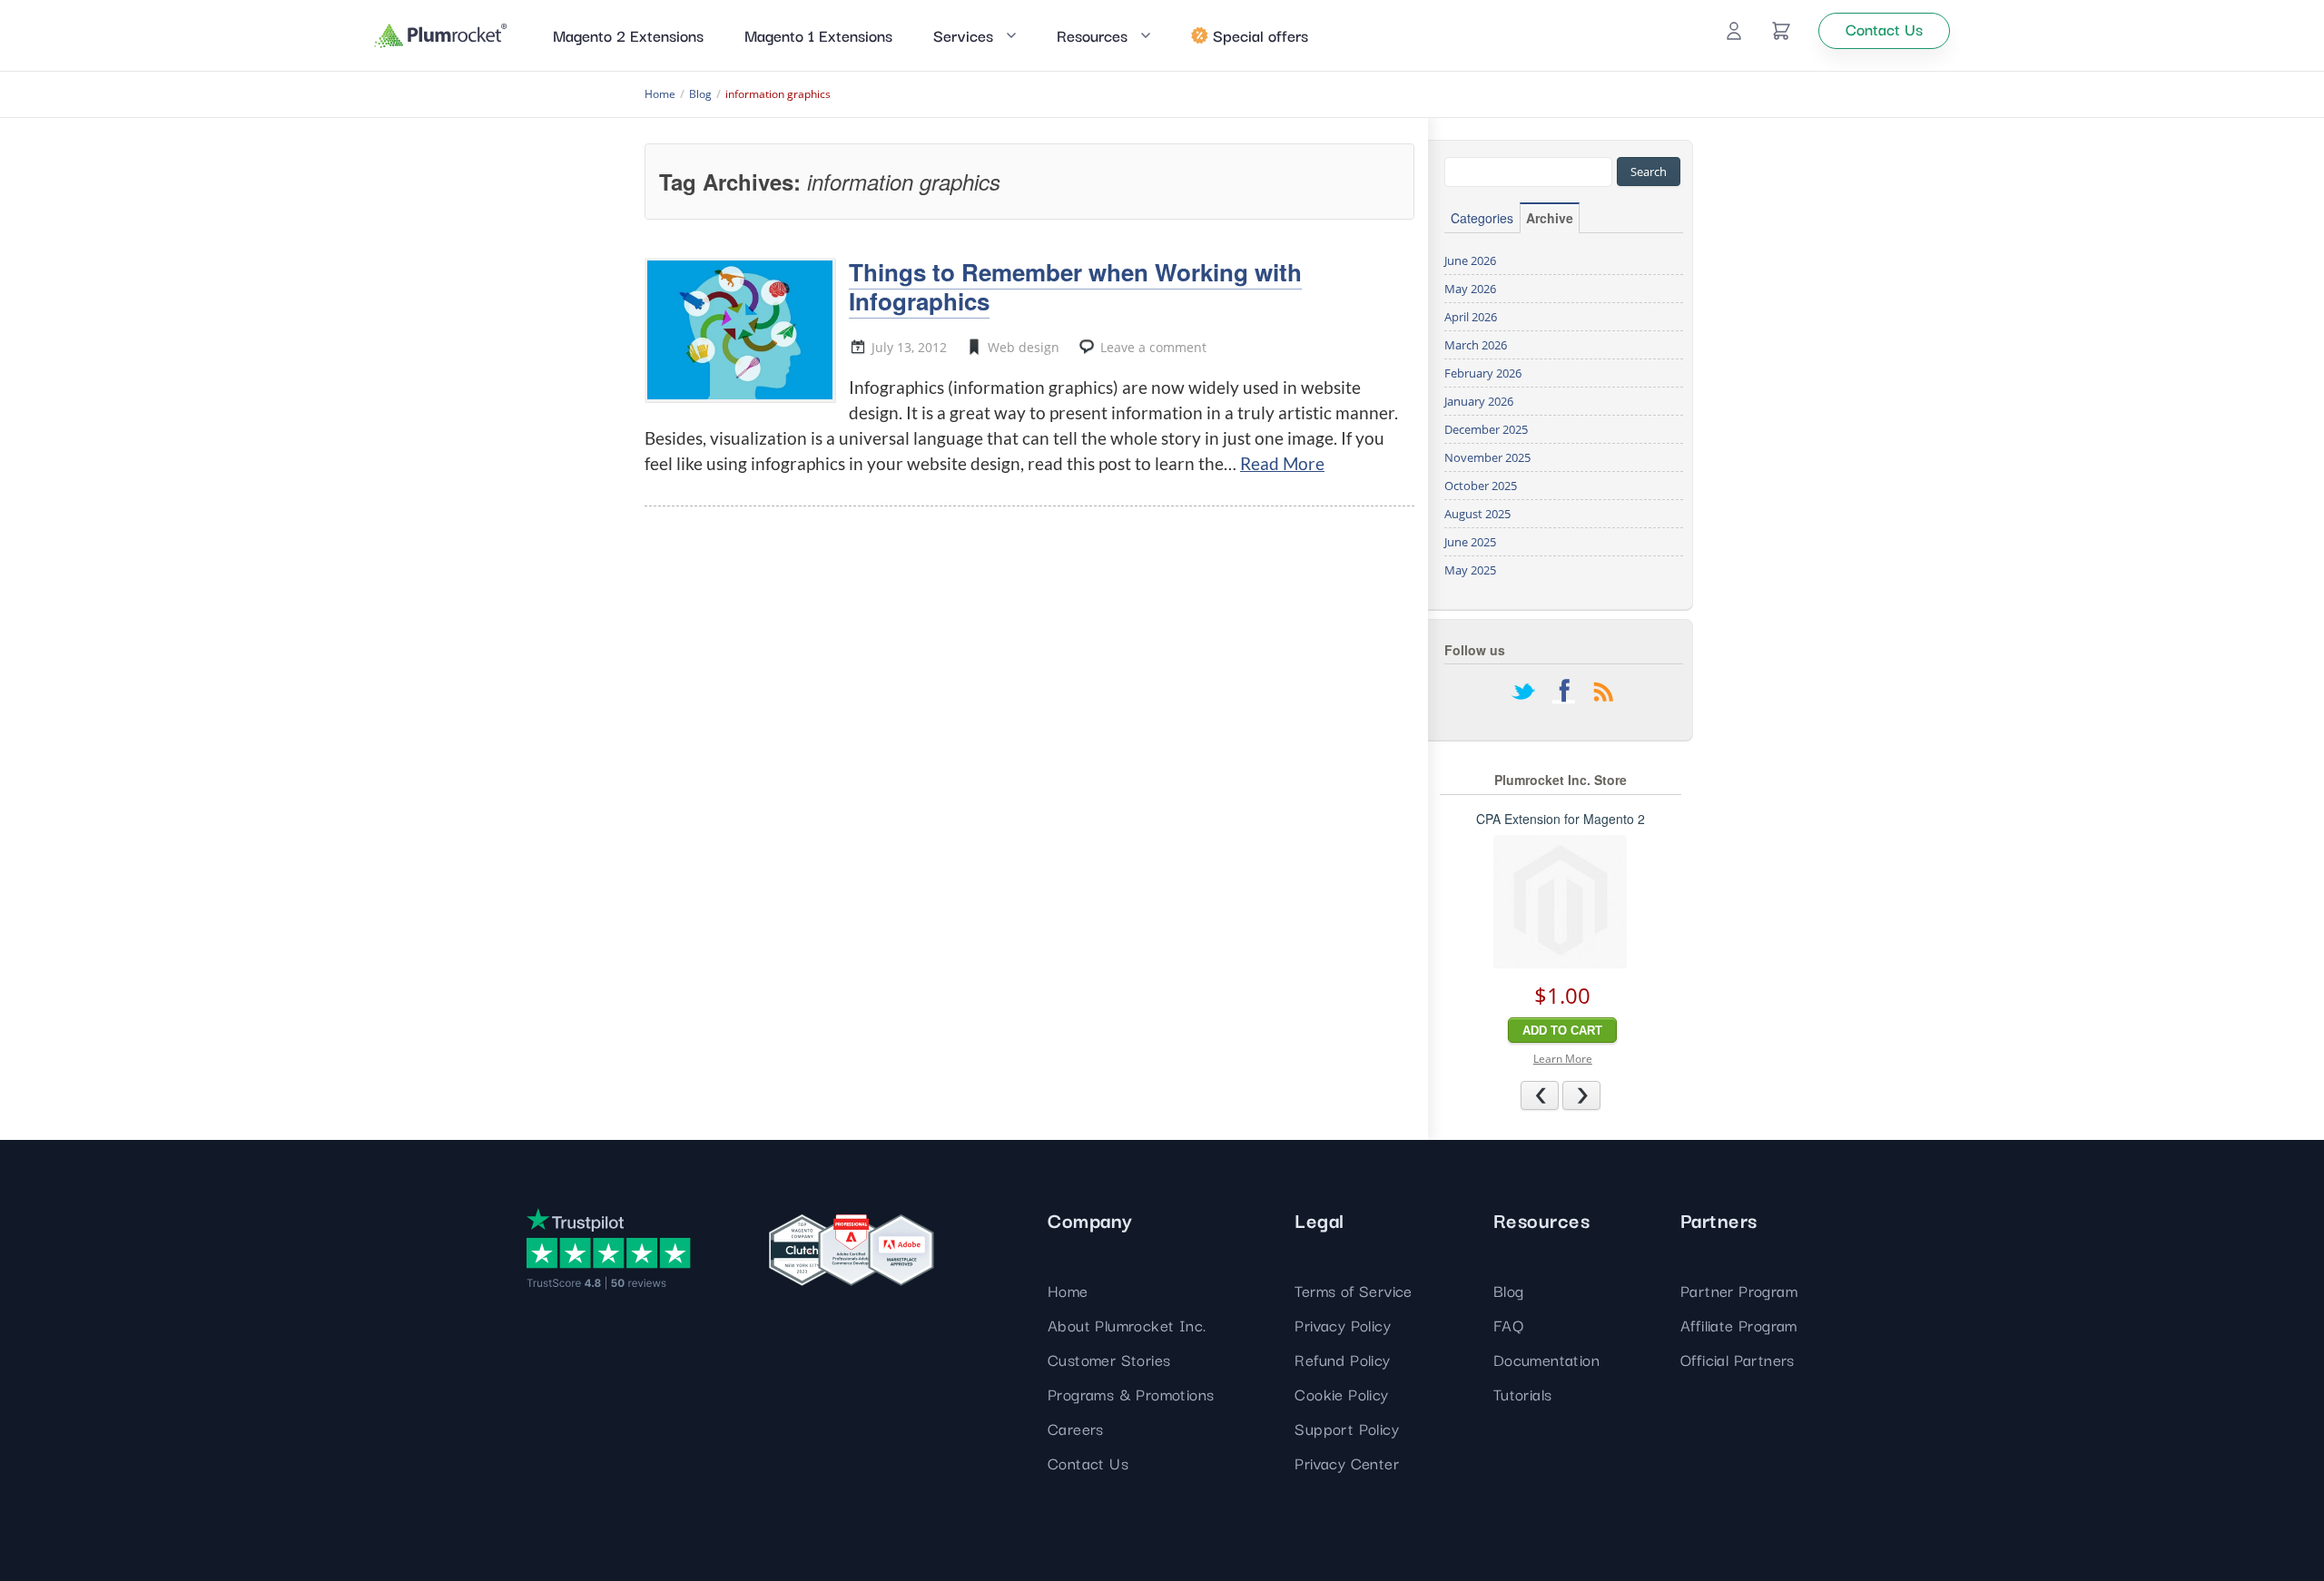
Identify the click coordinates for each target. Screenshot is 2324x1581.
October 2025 (1481, 486)
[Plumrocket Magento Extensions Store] (441, 36)
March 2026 (1476, 345)
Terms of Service (1353, 1290)
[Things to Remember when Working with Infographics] (740, 330)
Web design (1024, 347)
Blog (1509, 1290)
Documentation (1546, 1359)
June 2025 (1470, 542)
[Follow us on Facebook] (1563, 694)
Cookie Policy (1341, 1394)
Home (1068, 1290)
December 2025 (1486, 429)
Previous (1558, 1095)
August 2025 (1477, 514)
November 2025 (1487, 457)
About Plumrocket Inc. (1127, 1325)
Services (963, 35)
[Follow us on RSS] (1603, 694)
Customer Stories (1109, 1359)
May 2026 (1470, 289)
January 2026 (1479, 401)
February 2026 (1483, 373)
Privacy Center (1347, 1463)
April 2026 (1471, 317)
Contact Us (1088, 1463)
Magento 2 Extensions (628, 35)
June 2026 (1470, 260)
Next (1600, 1095)
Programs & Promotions (1131, 1394)
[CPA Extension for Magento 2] (1560, 902)
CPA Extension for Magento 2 (1561, 819)
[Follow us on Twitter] (1523, 694)
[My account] (1734, 31)
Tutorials (1523, 1394)
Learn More (1563, 1059)
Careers (1076, 1428)
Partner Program (1739, 1290)
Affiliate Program (1739, 1325)
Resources (1092, 35)
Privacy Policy (1343, 1325)
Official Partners (1738, 1359)
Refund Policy (1342, 1359)
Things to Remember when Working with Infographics (1075, 286)
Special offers (1260, 35)
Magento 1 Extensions (818, 35)
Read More (1282, 463)
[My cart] (1781, 31)
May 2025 (1470, 570)
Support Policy (1347, 1428)
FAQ (1508, 1325)
